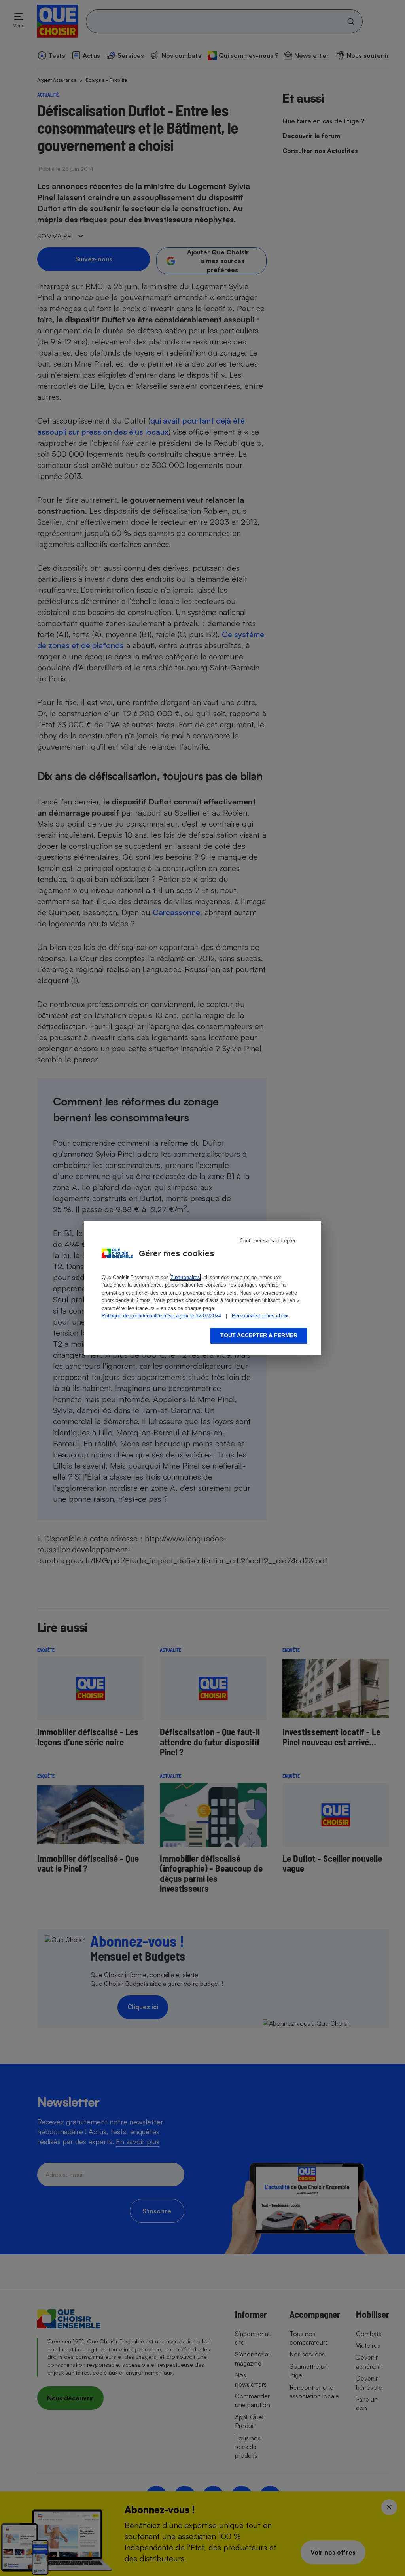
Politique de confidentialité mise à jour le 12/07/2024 (161, 1316)
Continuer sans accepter (268, 1241)
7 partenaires (185, 1277)
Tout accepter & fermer (259, 1335)
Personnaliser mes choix (260, 1316)
